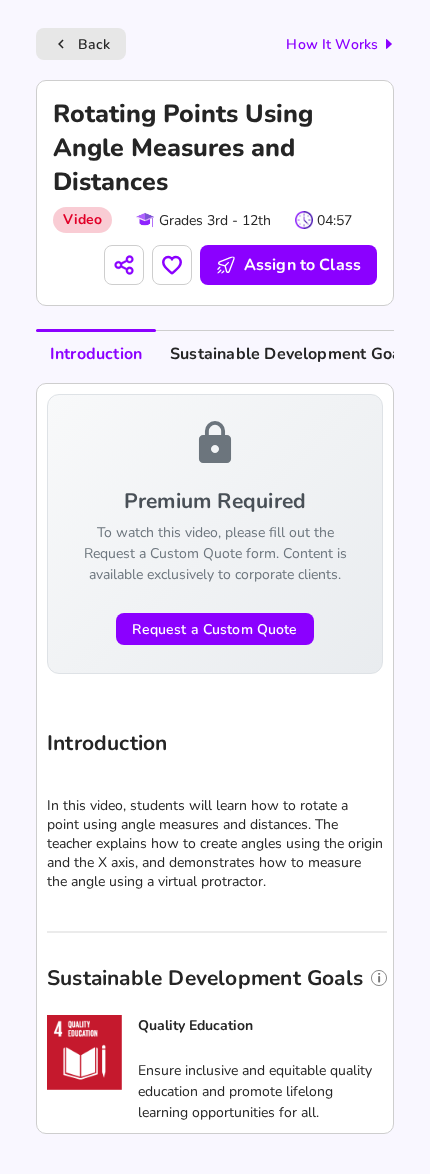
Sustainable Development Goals (292, 354)
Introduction (96, 354)
